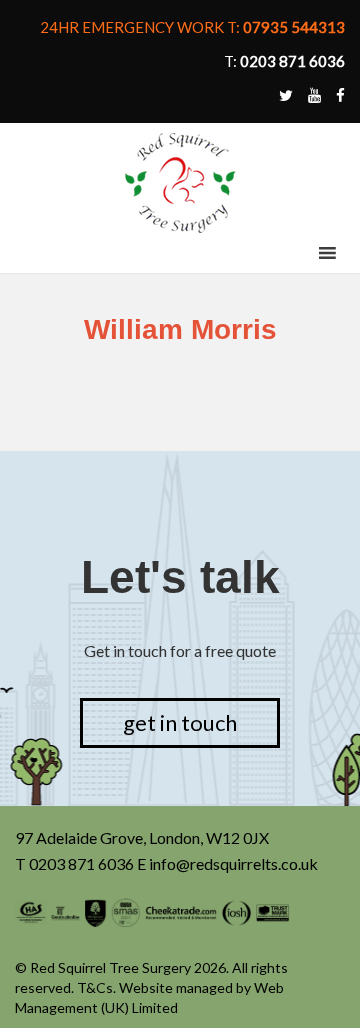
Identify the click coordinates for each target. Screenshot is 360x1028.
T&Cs (95, 987)
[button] (290, 253)
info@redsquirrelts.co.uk (233, 863)
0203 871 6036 (81, 863)
